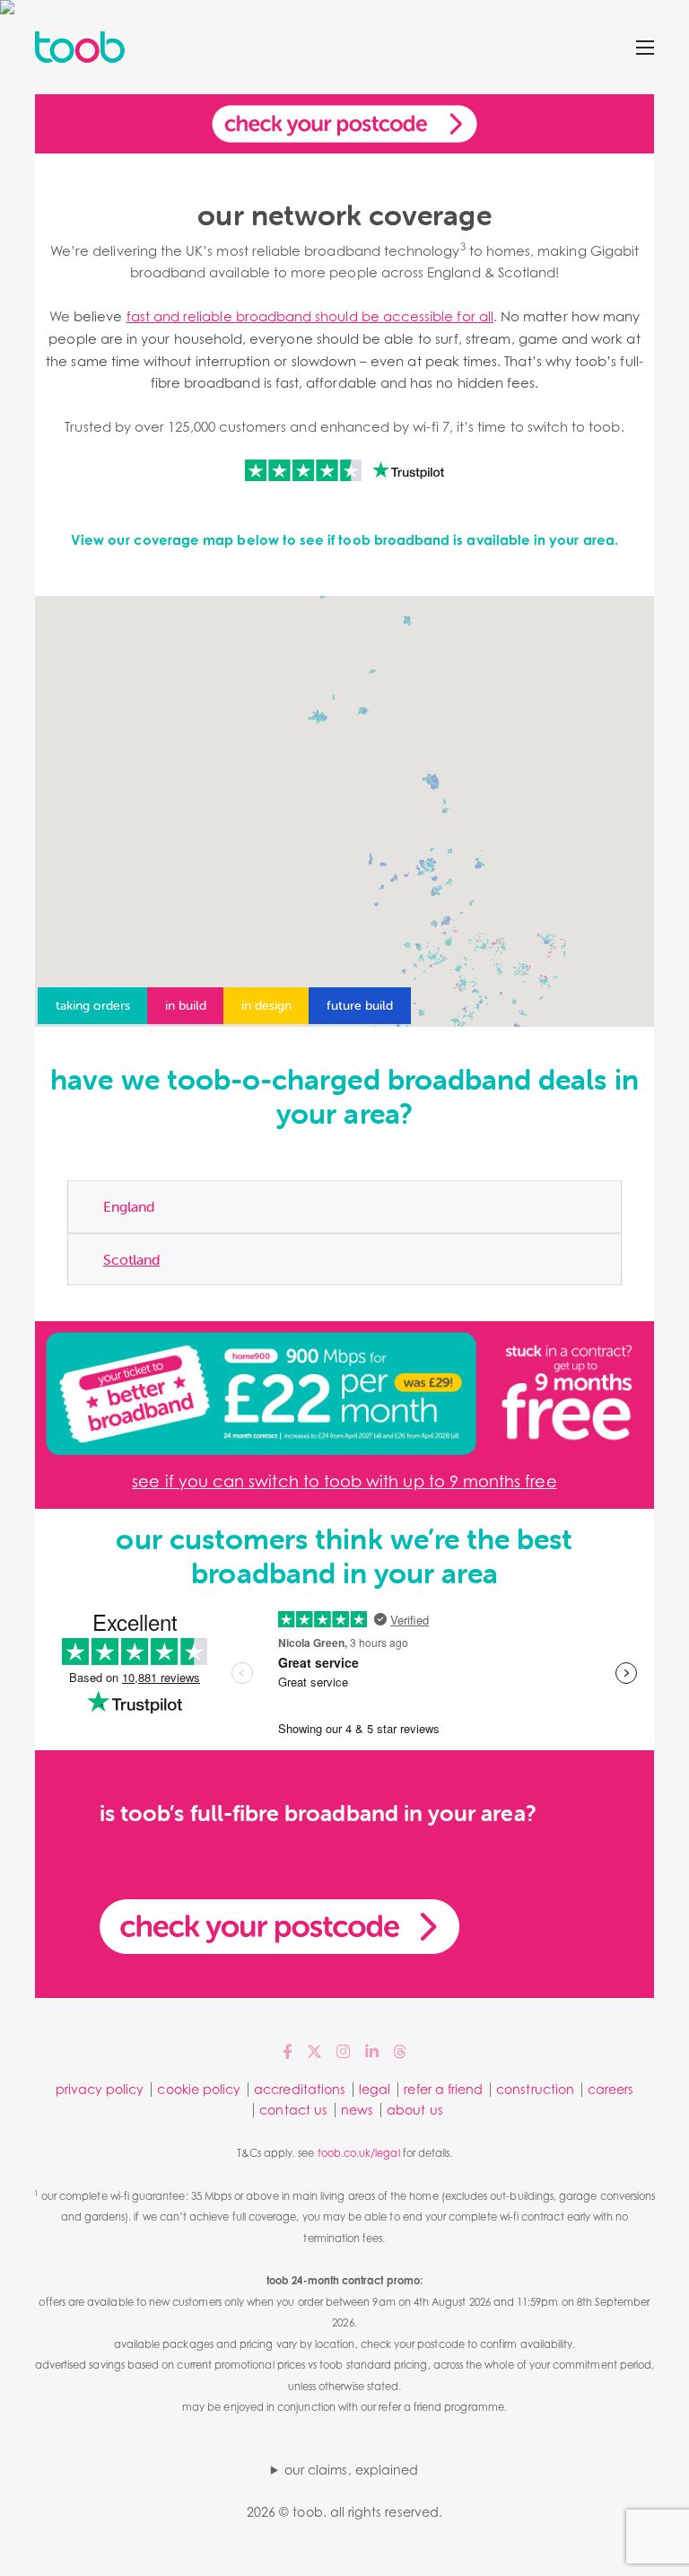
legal (375, 2089)
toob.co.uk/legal (359, 2153)
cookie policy (199, 2089)
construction (535, 2089)
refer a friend (443, 2089)
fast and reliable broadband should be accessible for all (310, 316)
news (357, 2110)
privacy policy (100, 2089)
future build (360, 1005)
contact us (293, 2110)
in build (186, 1005)
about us (414, 2110)
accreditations (300, 2089)
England (129, 1206)
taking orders (93, 1005)
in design (266, 1005)
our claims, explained (351, 2470)
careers (611, 2089)
